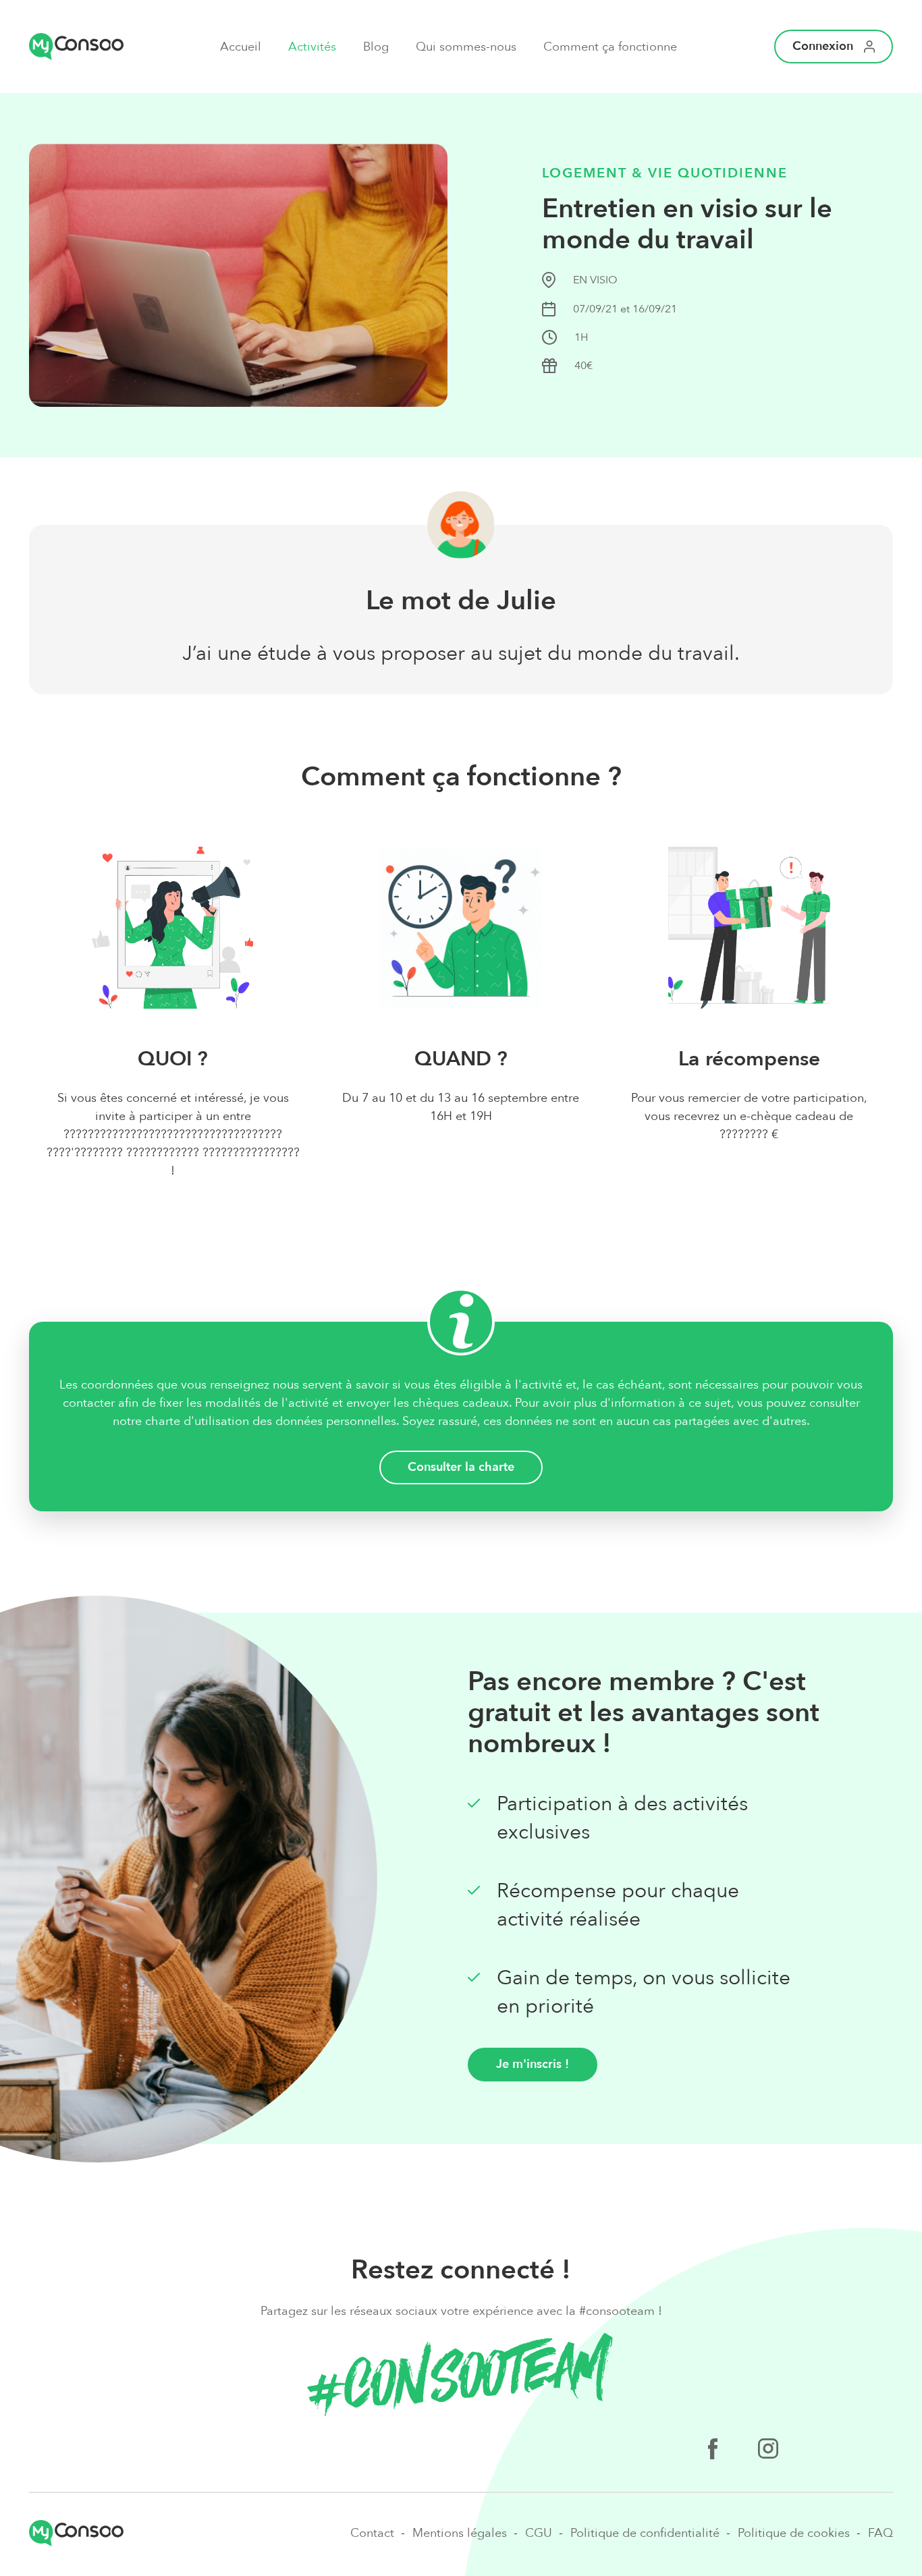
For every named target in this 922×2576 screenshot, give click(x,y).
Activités (312, 47)
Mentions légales (460, 2533)
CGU (539, 2533)
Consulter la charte (461, 1467)
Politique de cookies (794, 2533)
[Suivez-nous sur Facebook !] (713, 2451)
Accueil (241, 47)
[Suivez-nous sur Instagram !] (768, 2451)
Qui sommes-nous (466, 47)
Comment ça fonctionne (610, 47)
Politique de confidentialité (645, 2533)
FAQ (880, 2533)
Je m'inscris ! (533, 2064)
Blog (376, 47)
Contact (372, 2533)
